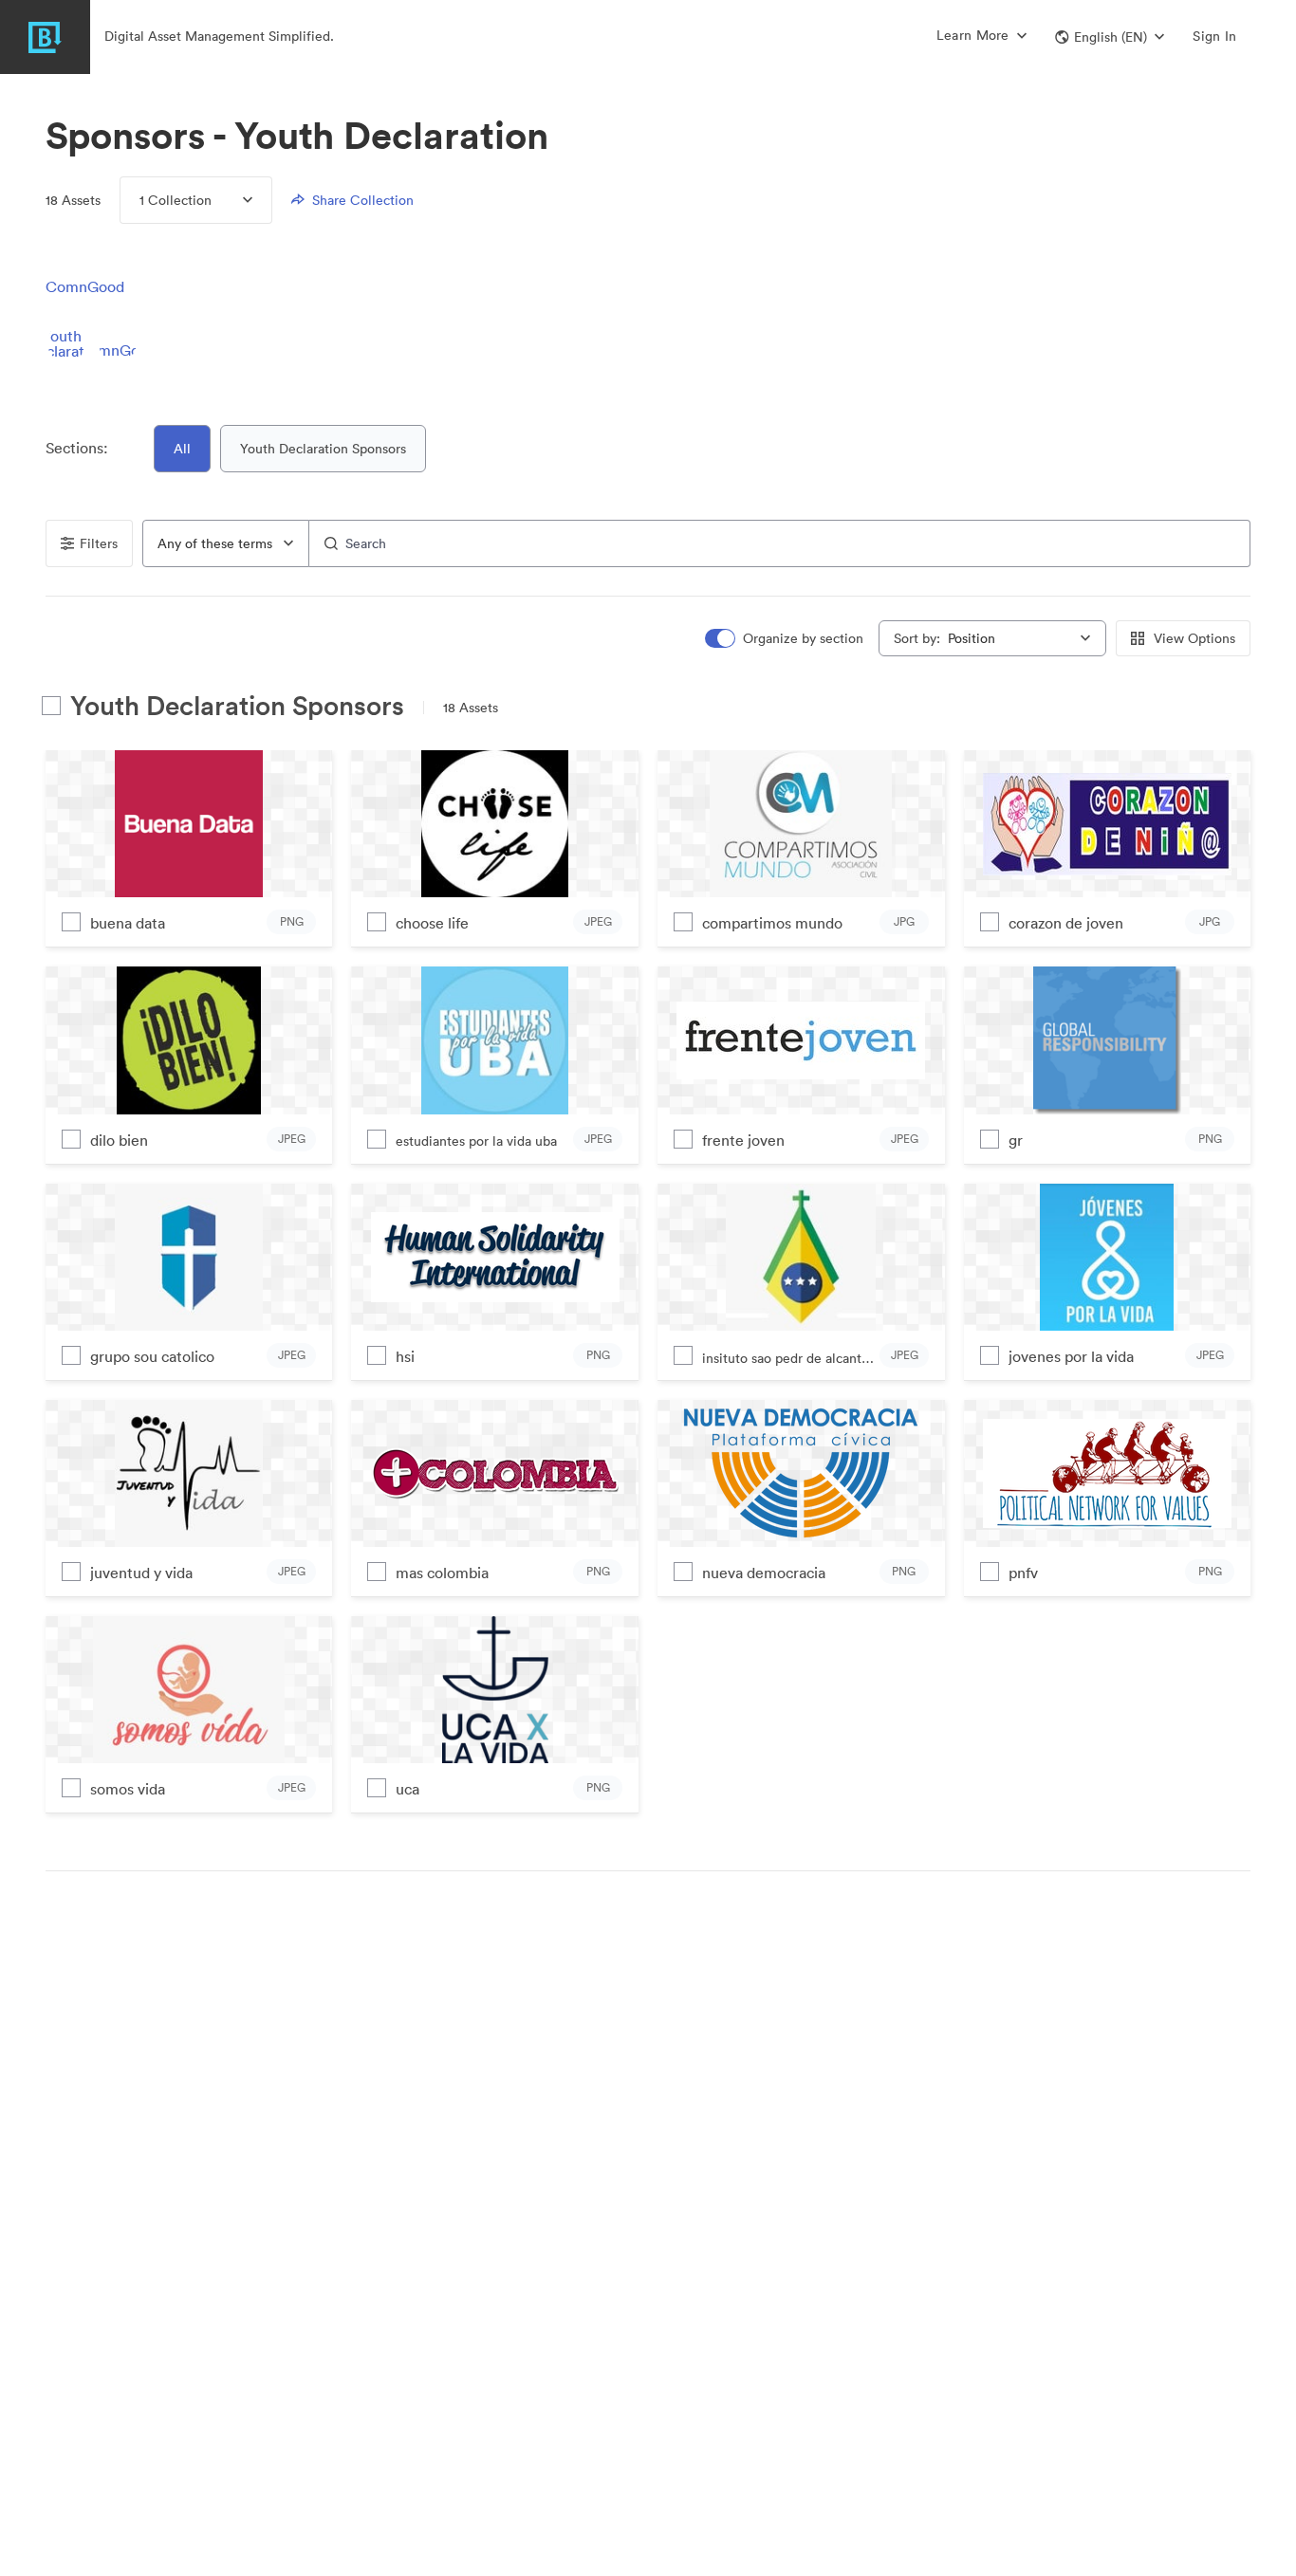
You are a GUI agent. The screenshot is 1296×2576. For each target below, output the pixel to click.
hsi (405, 1356)
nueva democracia (764, 1573)
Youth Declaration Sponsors (323, 449)
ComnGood (85, 286)
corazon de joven (1066, 923)
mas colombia (442, 1573)
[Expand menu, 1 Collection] (232, 200)
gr (1016, 1140)
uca (407, 1789)
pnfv (1023, 1573)
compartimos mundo (772, 923)
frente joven (743, 1140)
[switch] (786, 639)
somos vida (128, 1789)
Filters (99, 543)
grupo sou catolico (152, 1356)
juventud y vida (141, 1573)
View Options (1194, 638)
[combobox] (226, 543)
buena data (128, 923)
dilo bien (119, 1140)
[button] (1110, 37)
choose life (432, 923)
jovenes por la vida (1071, 1356)
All (182, 449)
